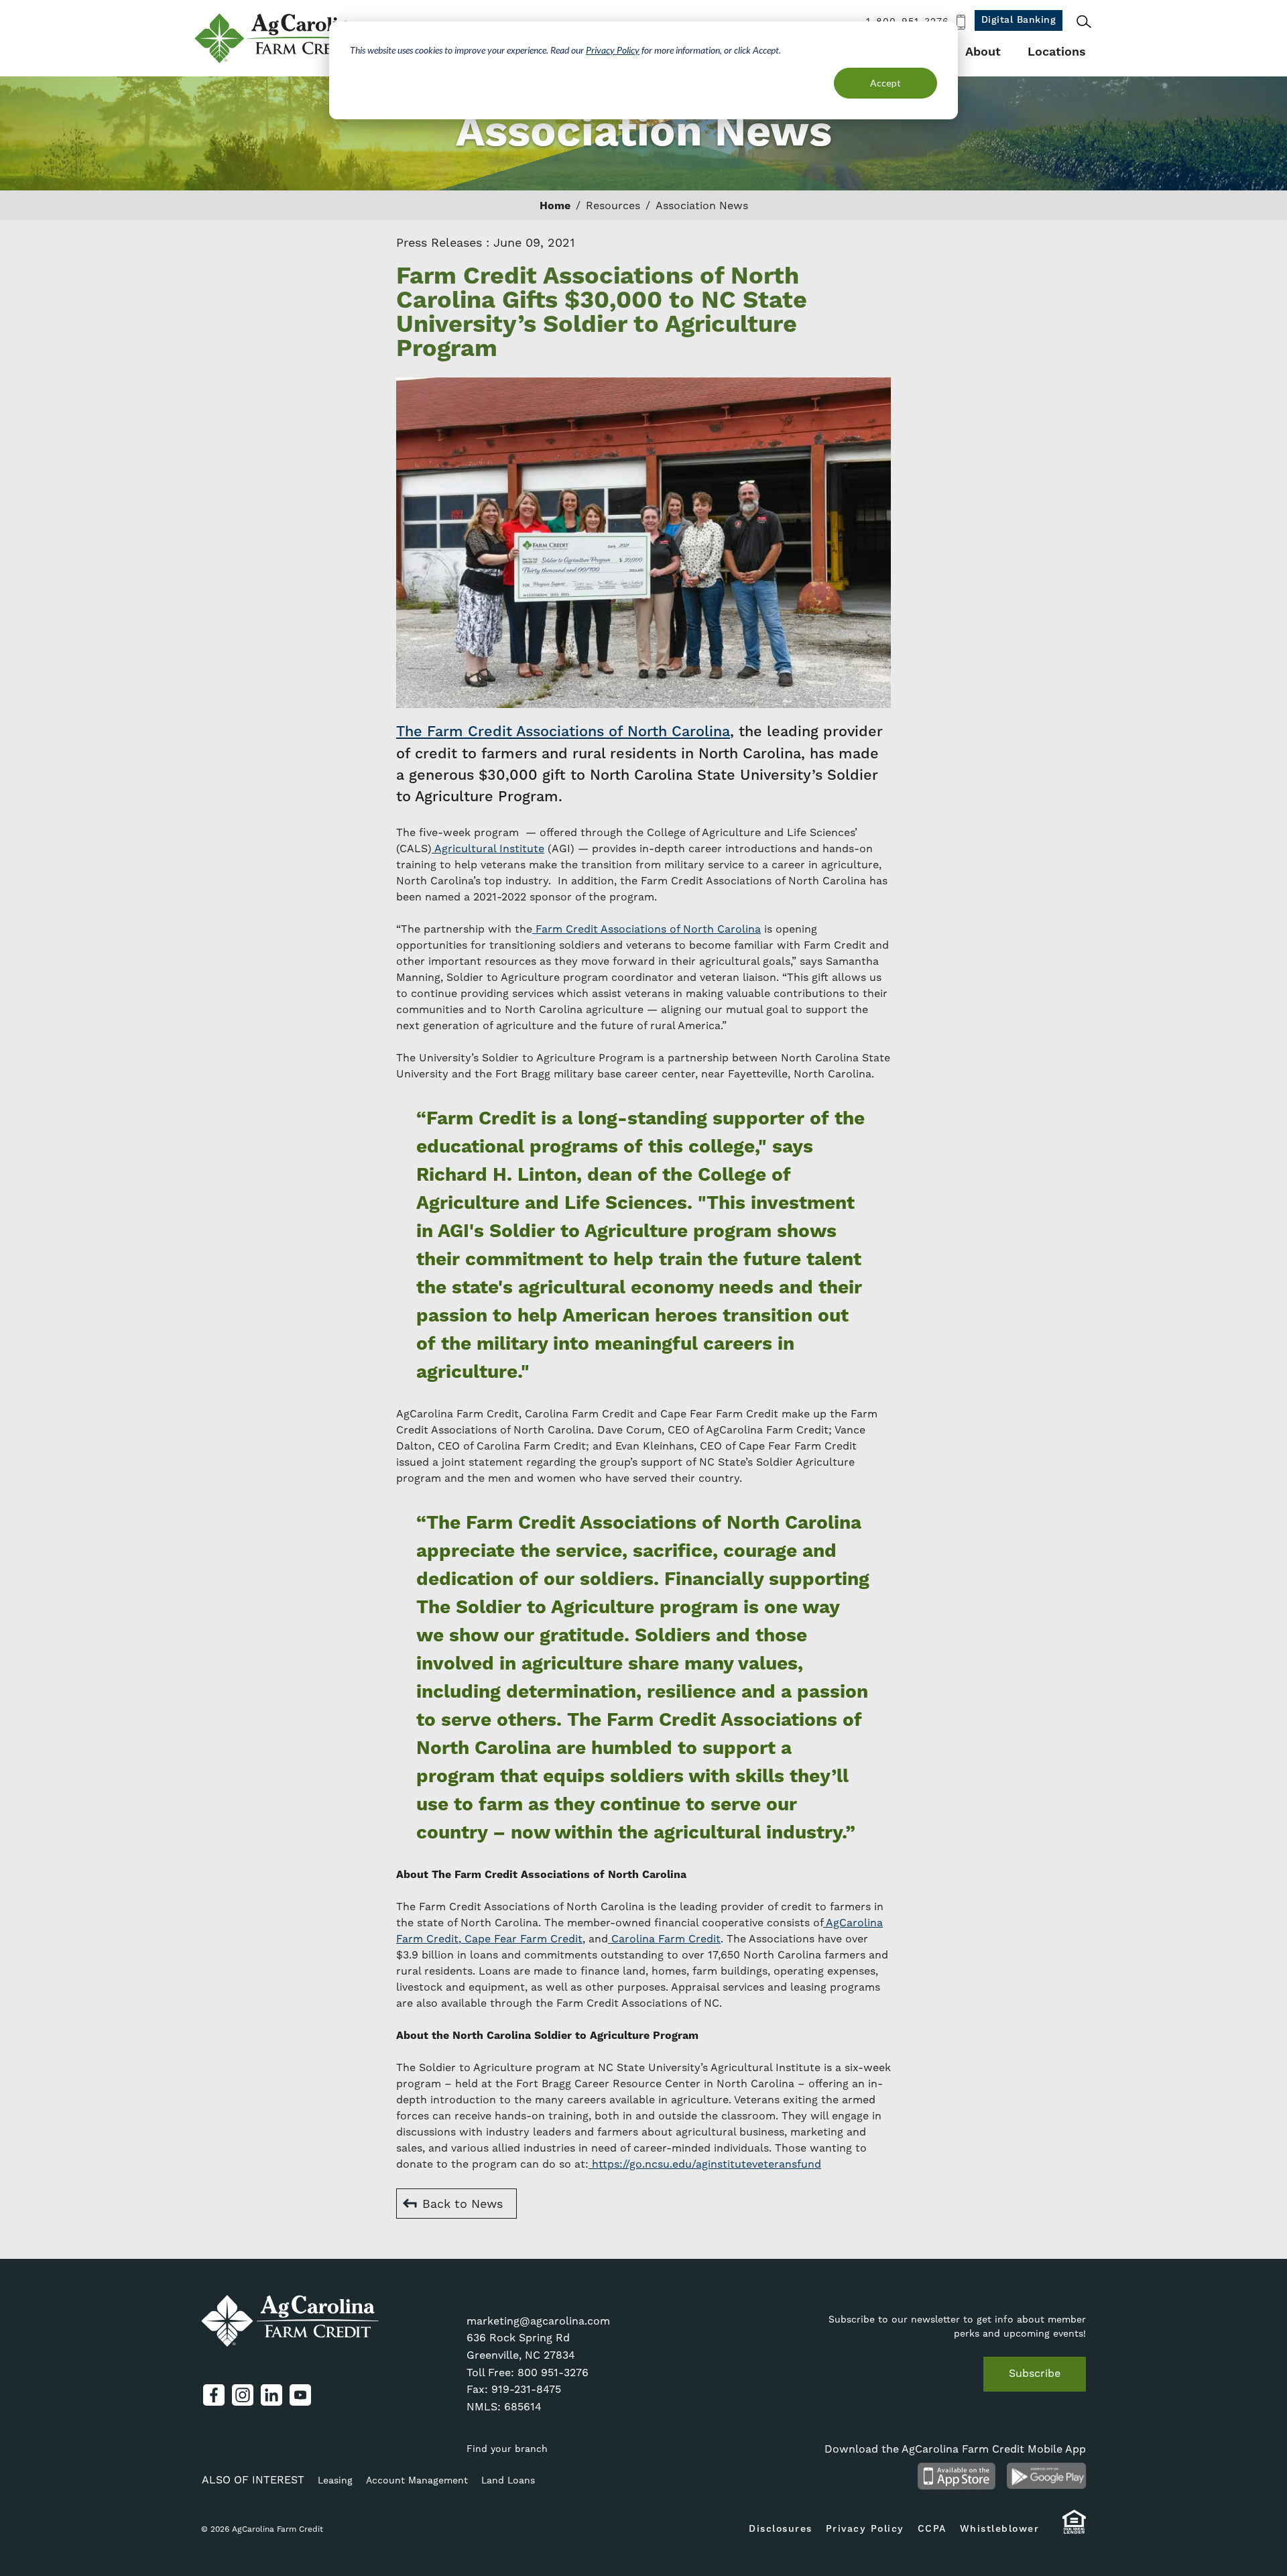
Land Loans (508, 2480)
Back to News (463, 2204)
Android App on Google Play (1047, 2476)
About (983, 52)
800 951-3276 (553, 2373)
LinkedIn (271, 2395)
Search (1084, 21)
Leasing (335, 2480)
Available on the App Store (956, 2476)
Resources (613, 206)
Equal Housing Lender (1074, 2528)
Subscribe (1035, 2373)
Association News (702, 206)
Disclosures (781, 2529)
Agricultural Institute (488, 848)
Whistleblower (1000, 2529)
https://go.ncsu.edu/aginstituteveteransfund (705, 2164)
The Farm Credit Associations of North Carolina (563, 732)
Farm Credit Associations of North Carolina (647, 929)
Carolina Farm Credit (664, 1939)
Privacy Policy (613, 50)
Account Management (417, 2480)
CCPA (932, 2529)
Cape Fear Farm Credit (522, 1939)
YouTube (300, 2395)
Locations (1057, 52)
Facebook (214, 2395)
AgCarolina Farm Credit (280, 38)
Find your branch (507, 2449)
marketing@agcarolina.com (538, 2321)
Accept (885, 83)
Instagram (243, 2395)
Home (555, 206)
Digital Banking (1019, 20)
